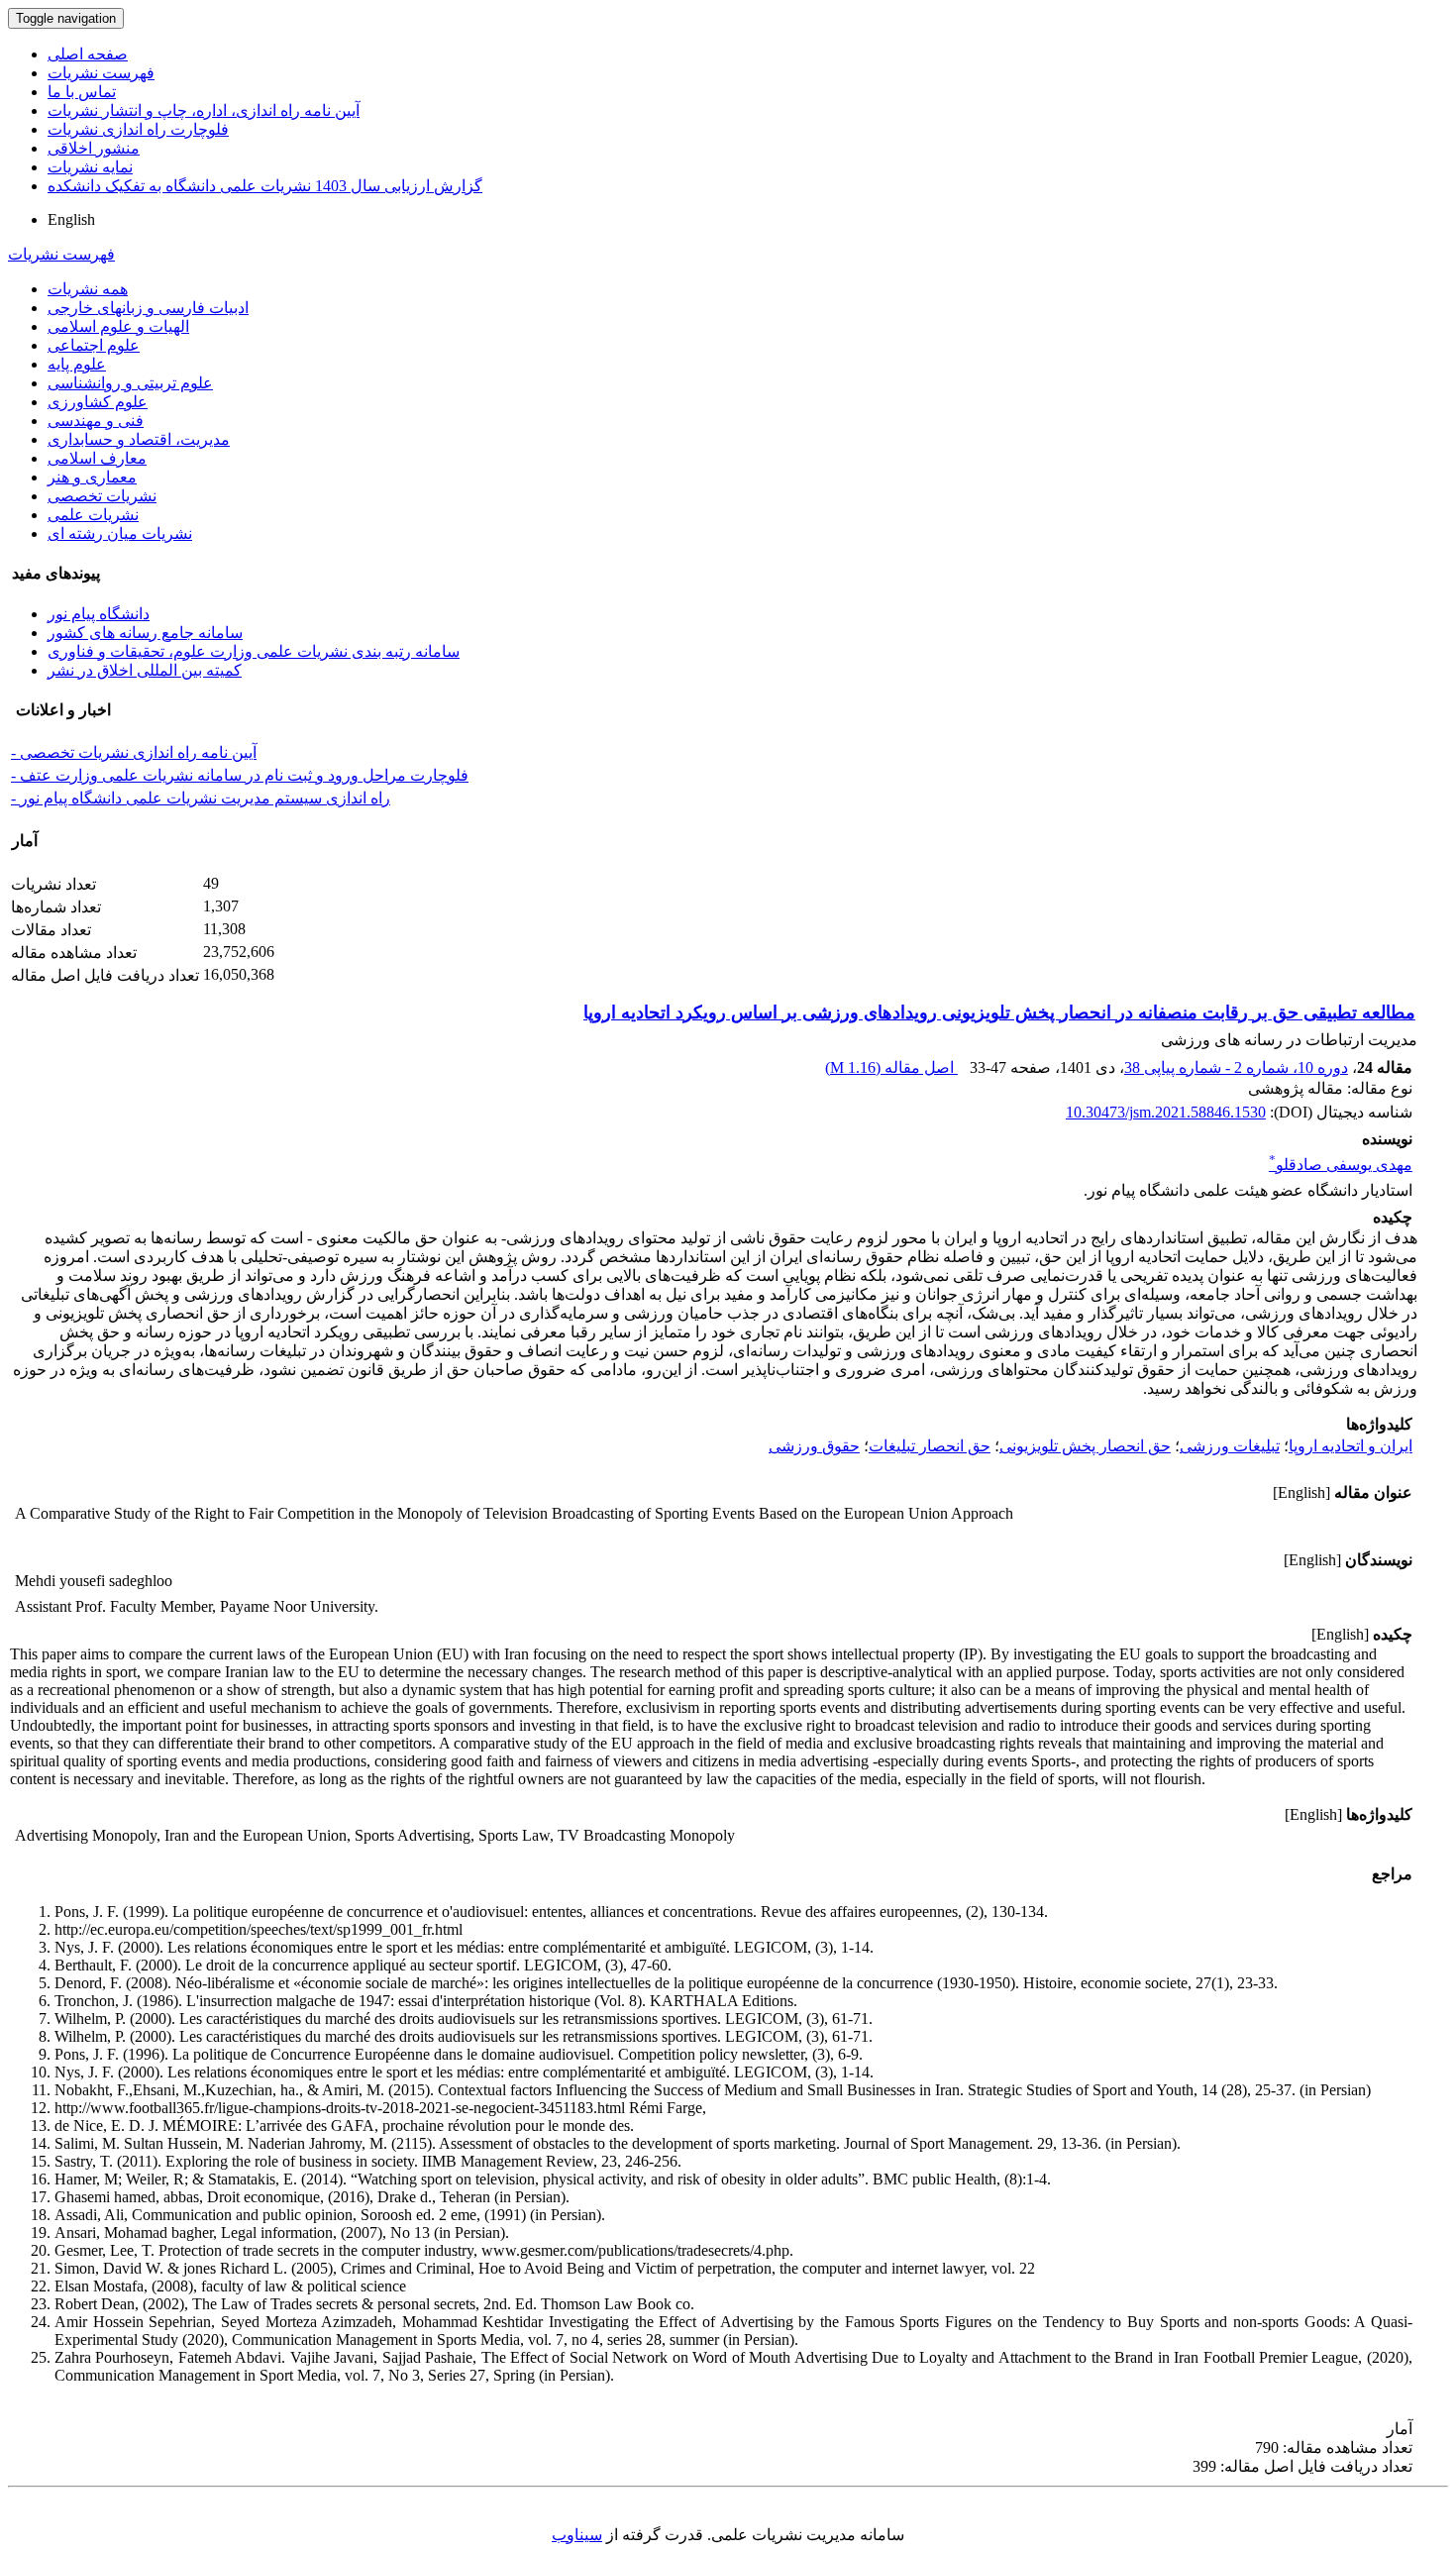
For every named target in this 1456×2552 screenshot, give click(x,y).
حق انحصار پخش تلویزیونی (1085, 1446)
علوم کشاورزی (98, 402)
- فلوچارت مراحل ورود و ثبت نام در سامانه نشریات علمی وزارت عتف (240, 775)
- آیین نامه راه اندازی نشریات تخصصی (134, 752)
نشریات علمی (93, 515)
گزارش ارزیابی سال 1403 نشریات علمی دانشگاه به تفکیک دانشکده (265, 186)
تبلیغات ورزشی (1230, 1446)
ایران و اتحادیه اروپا (1351, 1446)
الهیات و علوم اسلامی (118, 326)
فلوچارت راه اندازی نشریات (138, 129)
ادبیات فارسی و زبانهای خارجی (148, 308)
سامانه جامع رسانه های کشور (145, 633)
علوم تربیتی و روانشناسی (130, 383)
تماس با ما (82, 92)
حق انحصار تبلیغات (930, 1446)
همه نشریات (88, 289)
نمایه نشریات (90, 167)
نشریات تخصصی (102, 496)
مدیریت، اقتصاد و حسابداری (139, 439)
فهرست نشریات (101, 73)
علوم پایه (77, 364)
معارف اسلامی (97, 458)
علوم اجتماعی (94, 345)
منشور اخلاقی (94, 148)
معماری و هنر (92, 477)
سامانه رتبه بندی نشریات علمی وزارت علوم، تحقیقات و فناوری (254, 651)
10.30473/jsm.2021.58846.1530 (1166, 1112)
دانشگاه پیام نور (99, 614)
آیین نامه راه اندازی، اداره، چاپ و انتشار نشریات (204, 110)
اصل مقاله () (891, 1067)
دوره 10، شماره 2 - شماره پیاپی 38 (1236, 1067)
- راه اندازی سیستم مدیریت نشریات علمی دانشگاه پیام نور (201, 798)
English (71, 219)
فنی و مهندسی (96, 421)
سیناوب (577, 2535)
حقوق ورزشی (814, 1446)
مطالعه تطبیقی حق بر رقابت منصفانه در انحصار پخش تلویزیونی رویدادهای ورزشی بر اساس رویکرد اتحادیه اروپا (999, 1012)
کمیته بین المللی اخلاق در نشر (145, 670)
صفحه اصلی (88, 54)
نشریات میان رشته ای (120, 533)
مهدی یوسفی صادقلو (1341, 1165)
